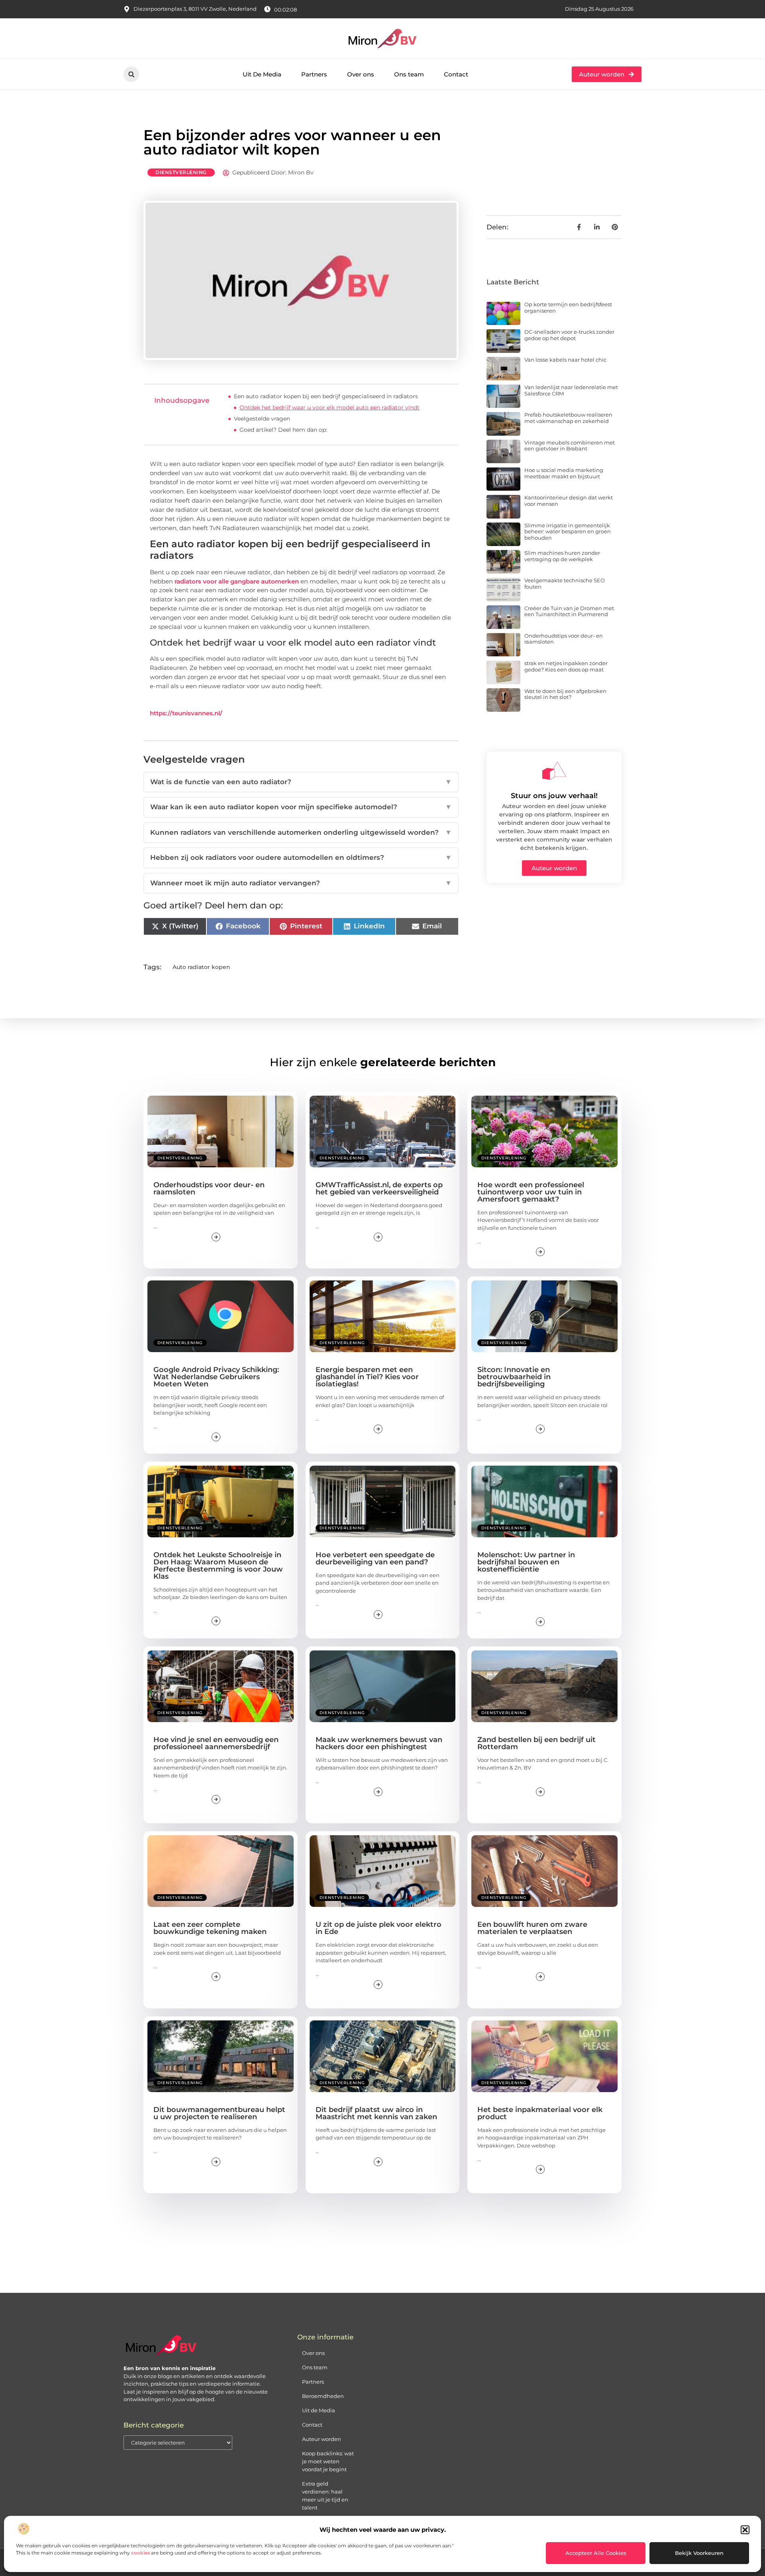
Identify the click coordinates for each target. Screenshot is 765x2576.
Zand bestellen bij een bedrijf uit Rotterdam (536, 1743)
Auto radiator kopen (201, 967)
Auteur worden (322, 2439)
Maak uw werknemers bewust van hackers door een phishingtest (379, 1743)
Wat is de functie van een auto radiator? (301, 782)
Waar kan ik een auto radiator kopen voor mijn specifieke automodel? (301, 807)
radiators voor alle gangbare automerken (237, 581)
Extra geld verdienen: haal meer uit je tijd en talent (325, 2496)
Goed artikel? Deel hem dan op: (283, 430)
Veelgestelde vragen (262, 419)
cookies (140, 2553)
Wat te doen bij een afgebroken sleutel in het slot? (565, 694)
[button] (745, 2530)
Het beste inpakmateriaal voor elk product (540, 2113)
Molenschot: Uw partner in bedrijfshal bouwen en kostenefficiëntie (526, 1562)
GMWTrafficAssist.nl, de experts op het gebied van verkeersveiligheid (379, 1188)
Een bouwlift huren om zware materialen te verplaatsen (532, 1928)
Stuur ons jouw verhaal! (554, 796)
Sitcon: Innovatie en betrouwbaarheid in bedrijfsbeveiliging (514, 1377)
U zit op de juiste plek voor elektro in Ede (379, 1928)
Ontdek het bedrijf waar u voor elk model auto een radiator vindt (330, 407)
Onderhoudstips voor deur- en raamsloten (564, 639)
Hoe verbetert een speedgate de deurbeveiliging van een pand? (375, 1558)
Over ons (361, 74)
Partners (314, 74)
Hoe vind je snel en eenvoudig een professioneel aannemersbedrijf (216, 1743)
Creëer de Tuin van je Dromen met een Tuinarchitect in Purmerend (569, 611)
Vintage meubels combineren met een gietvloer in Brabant (570, 446)
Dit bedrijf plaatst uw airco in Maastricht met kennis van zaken (376, 2113)
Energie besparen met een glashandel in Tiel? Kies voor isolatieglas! (367, 1377)
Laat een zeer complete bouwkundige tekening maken (210, 1928)
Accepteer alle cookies (596, 2553)
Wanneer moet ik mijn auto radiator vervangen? (301, 883)
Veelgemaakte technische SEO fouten (565, 583)
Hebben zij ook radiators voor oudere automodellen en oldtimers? (301, 857)
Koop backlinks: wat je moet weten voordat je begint (328, 2461)
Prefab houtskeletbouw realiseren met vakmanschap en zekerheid (568, 418)
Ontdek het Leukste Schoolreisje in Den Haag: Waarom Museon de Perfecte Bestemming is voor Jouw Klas (218, 1566)
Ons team (409, 74)
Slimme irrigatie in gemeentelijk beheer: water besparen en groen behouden (568, 531)
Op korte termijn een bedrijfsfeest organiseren (568, 307)
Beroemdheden (323, 2396)
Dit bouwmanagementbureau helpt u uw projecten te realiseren (219, 2113)
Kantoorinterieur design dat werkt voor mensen (569, 501)
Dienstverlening (181, 172)
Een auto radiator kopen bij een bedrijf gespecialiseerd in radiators (326, 396)
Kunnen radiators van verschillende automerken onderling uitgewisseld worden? (301, 832)
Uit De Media (262, 74)
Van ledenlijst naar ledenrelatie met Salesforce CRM (571, 390)
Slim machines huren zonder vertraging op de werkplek (562, 556)
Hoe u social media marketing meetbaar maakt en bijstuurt (564, 473)
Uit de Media (319, 2410)
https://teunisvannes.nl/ (186, 713)
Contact (456, 74)
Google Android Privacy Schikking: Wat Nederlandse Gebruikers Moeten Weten (216, 1377)
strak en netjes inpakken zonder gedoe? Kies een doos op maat (566, 666)
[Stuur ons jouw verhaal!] (554, 771)
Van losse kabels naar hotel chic (565, 360)
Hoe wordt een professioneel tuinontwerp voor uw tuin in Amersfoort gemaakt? (531, 1192)
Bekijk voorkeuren (699, 2553)
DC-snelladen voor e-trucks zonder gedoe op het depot (569, 335)
